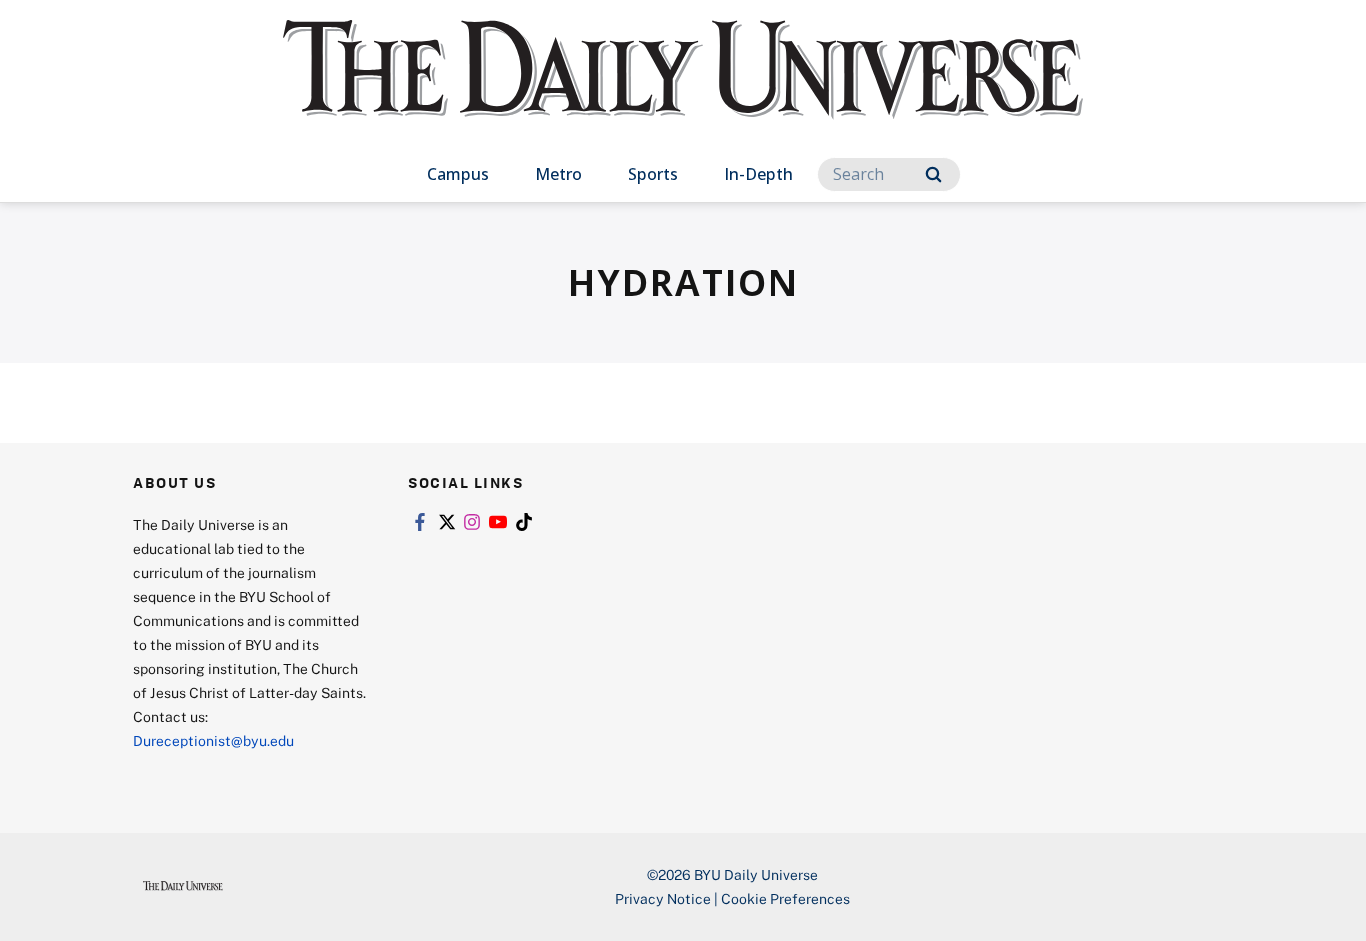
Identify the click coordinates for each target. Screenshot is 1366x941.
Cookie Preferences (785, 898)
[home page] (683, 89)
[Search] (933, 174)
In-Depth (758, 174)
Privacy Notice (663, 898)
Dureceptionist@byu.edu (213, 740)
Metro (558, 174)
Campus (458, 174)
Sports (653, 174)
